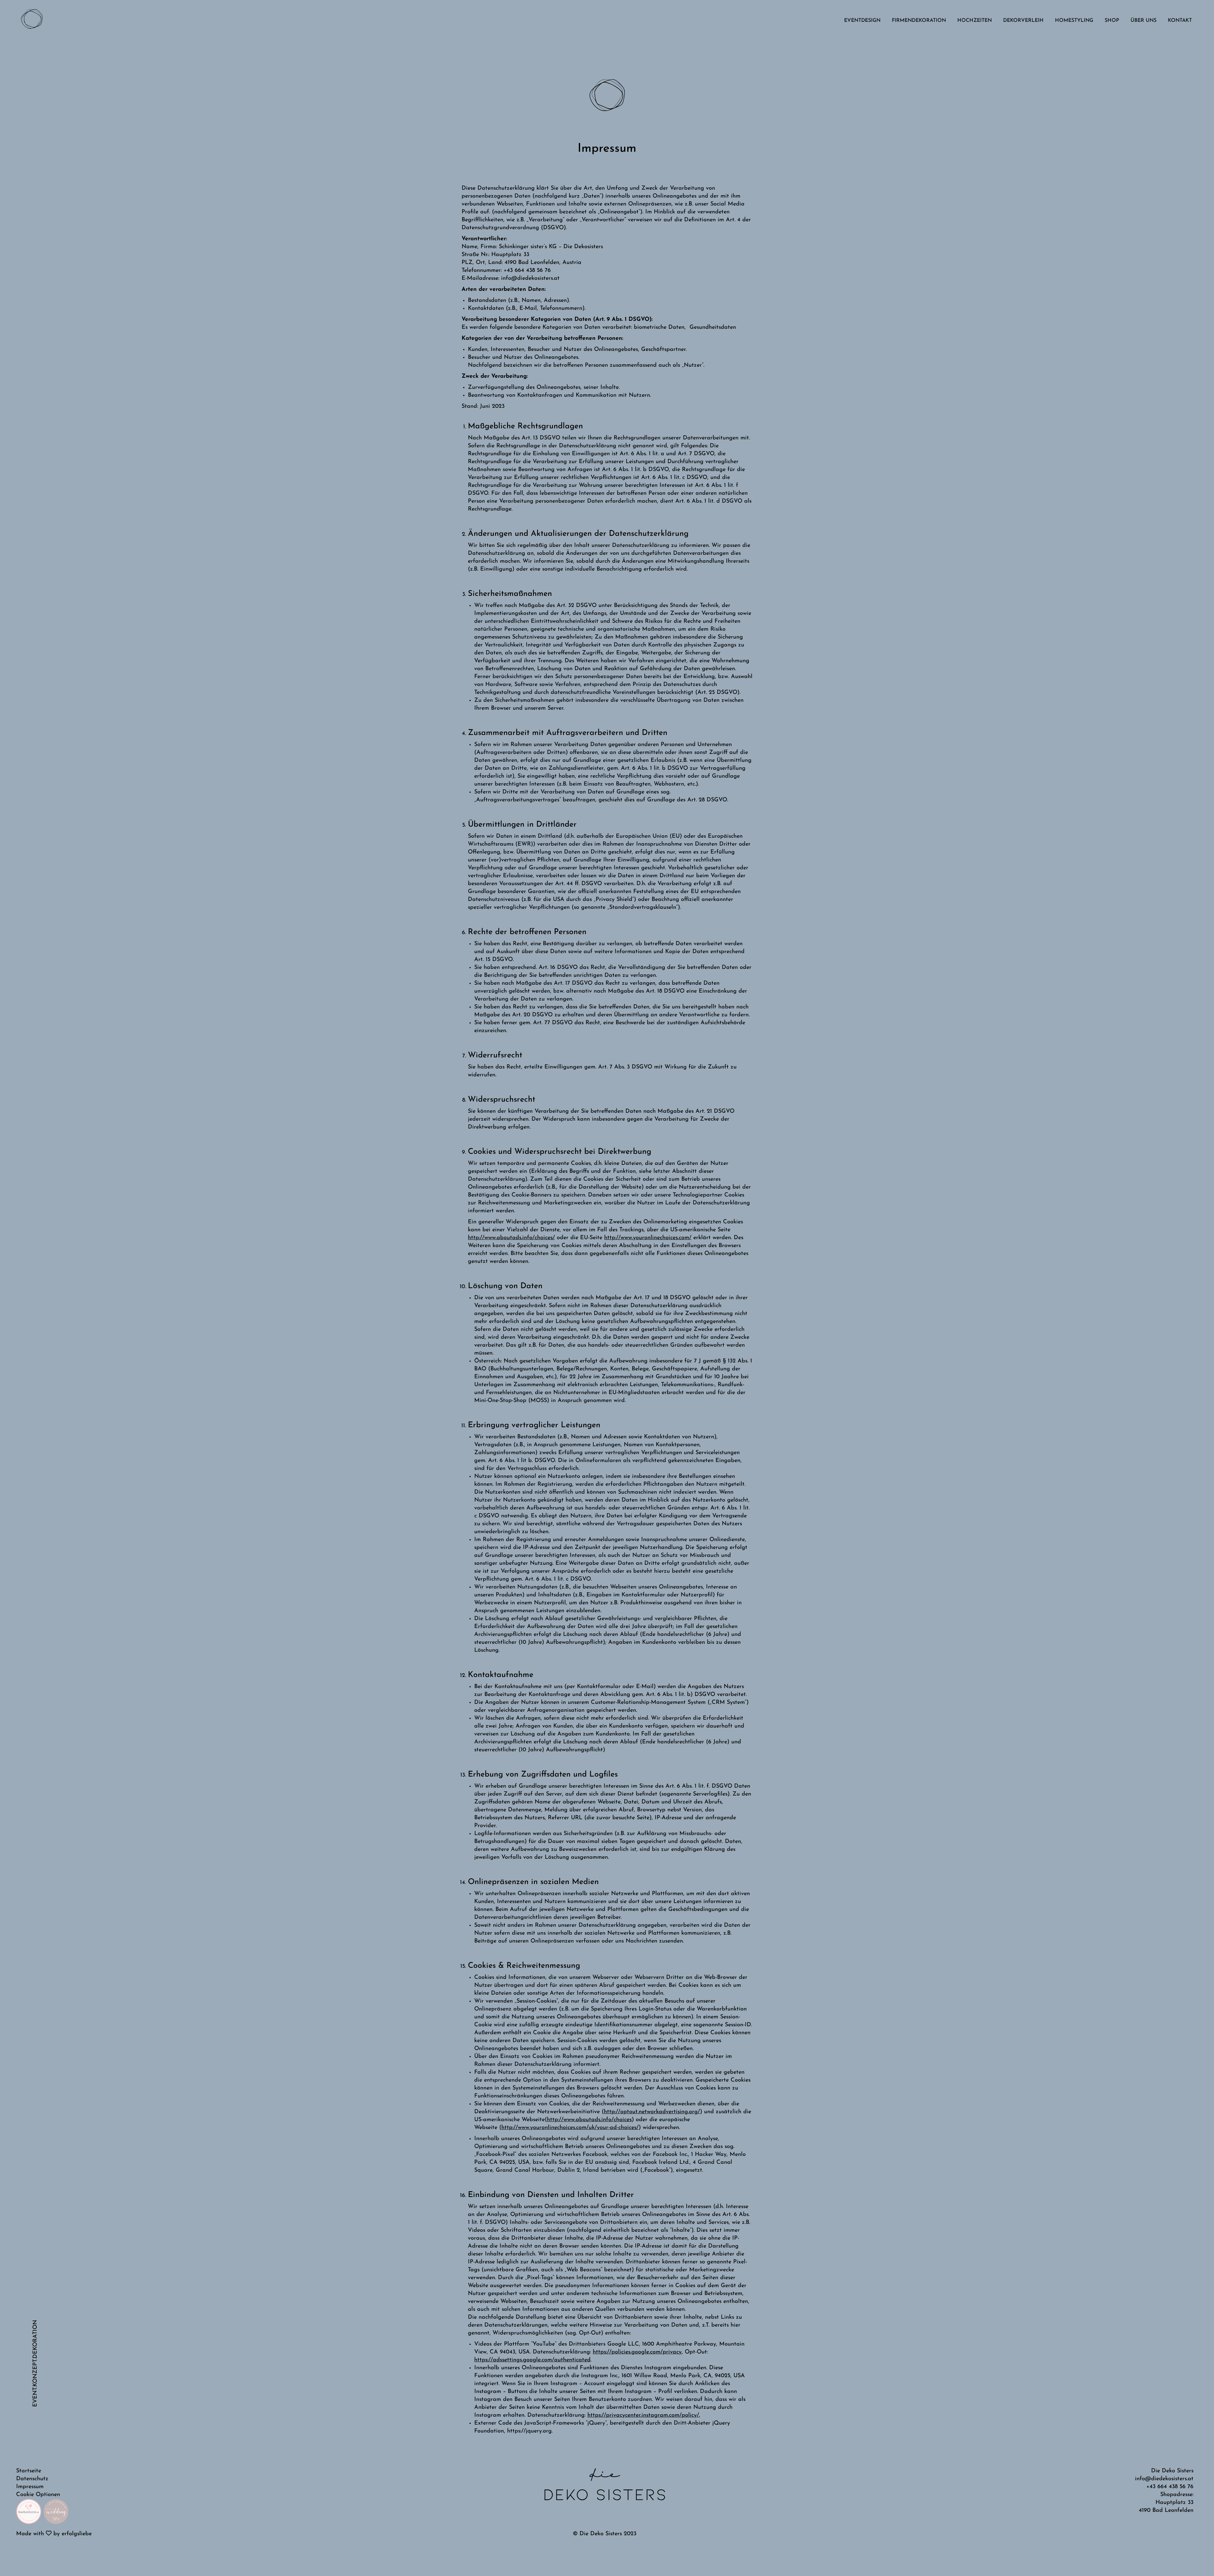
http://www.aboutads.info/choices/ (511, 1238)
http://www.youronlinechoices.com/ (648, 1238)
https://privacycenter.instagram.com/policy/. (644, 2415)
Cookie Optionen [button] (38, 2495)
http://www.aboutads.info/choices (589, 2120)
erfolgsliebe (77, 2534)
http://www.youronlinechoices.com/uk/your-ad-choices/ (570, 2128)
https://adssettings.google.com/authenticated (532, 2360)
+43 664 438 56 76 (1170, 2487)
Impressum (30, 2487)
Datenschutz (32, 2479)
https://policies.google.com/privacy (637, 2352)
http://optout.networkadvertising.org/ (652, 2112)
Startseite (29, 2471)
